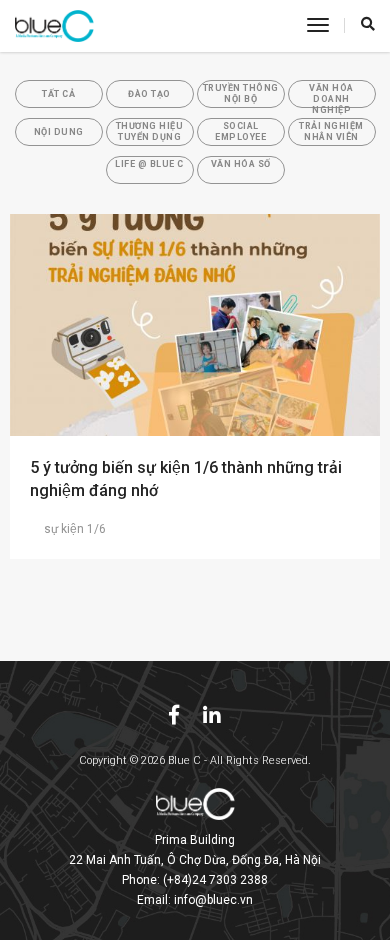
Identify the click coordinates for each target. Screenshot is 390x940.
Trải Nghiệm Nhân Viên (331, 131)
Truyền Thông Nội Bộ (241, 93)
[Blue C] (54, 26)
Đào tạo (149, 94)
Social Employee (240, 131)
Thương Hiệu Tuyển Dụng (150, 131)
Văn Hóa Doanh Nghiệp (331, 95)
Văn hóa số (241, 164)
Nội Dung (59, 132)
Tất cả (58, 94)
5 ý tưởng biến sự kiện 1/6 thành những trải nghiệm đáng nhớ (186, 479)
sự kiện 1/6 (75, 529)
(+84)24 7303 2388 (215, 880)
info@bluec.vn (213, 900)
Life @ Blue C (149, 164)
